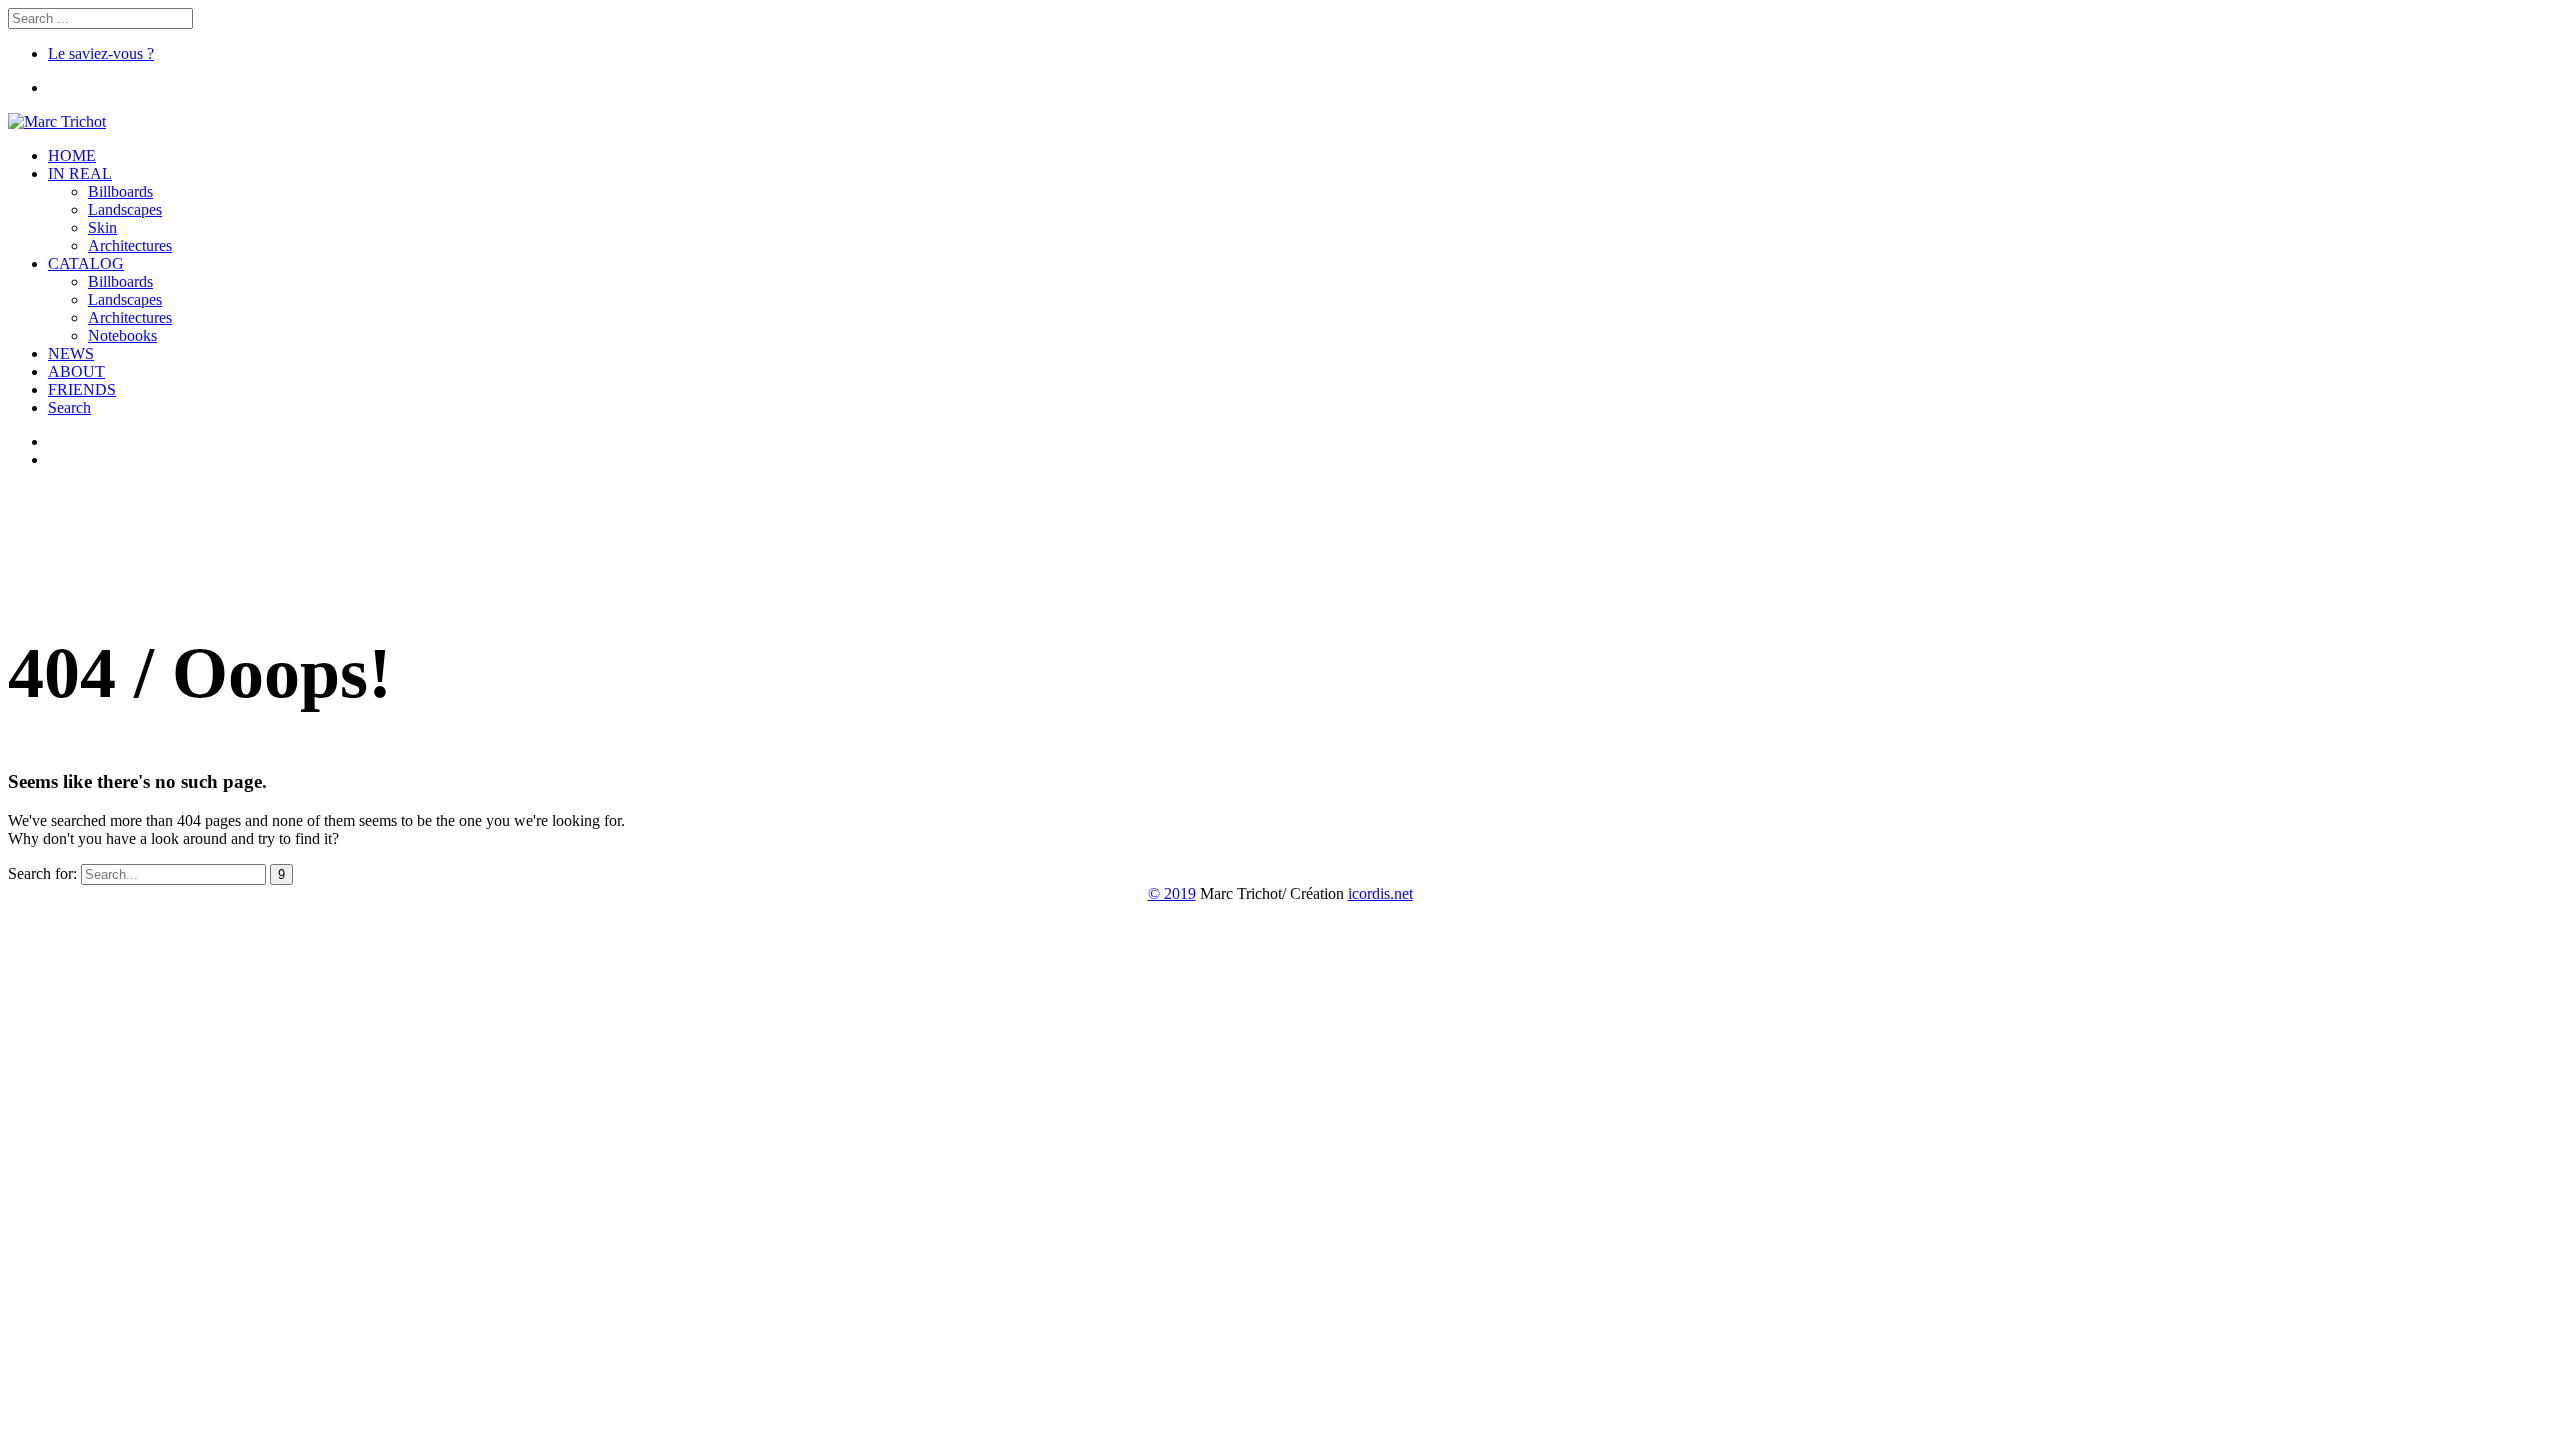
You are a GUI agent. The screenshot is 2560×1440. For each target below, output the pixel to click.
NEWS (71, 353)
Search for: (42, 873)
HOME (72, 155)
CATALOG (86, 263)
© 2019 (1172, 893)
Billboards (120, 191)
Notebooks (122, 335)
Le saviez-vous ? (101, 53)
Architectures (130, 245)
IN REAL (80, 173)
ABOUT (76, 371)
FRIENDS (82, 389)
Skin (102, 227)
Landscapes (125, 209)
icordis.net (1380, 893)
